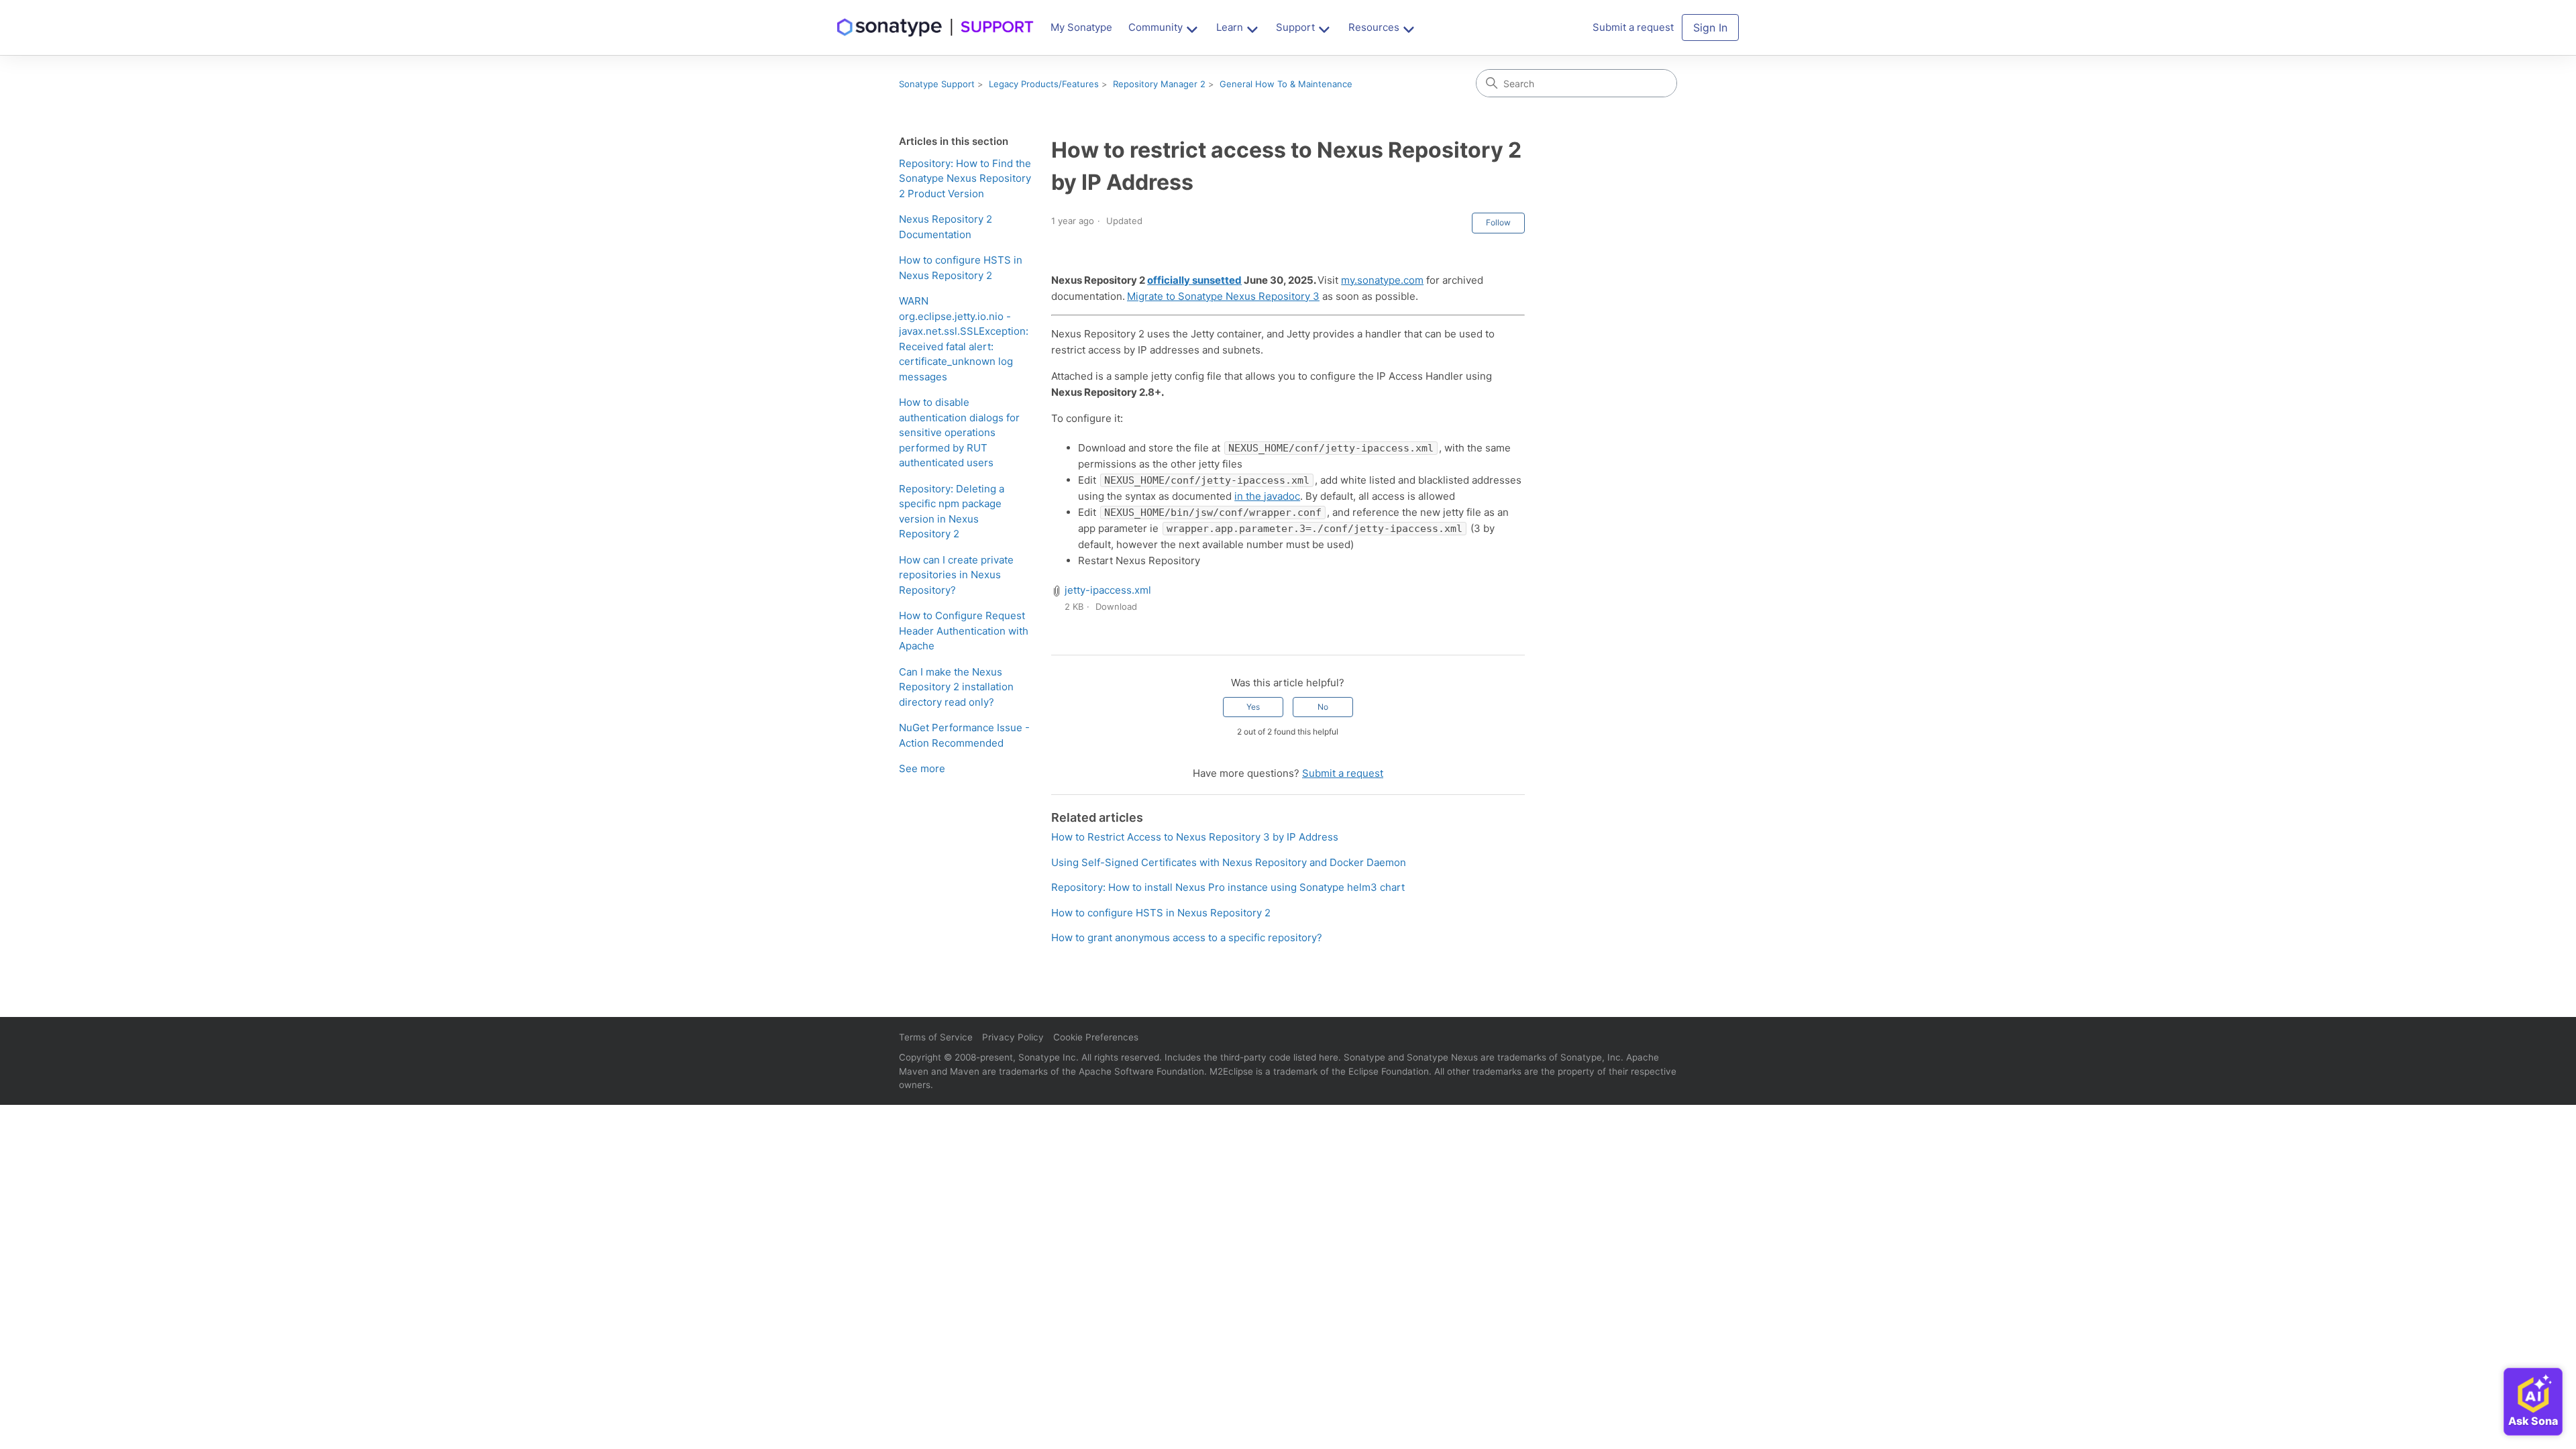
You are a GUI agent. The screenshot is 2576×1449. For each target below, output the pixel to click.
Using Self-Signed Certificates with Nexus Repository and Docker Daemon (1229, 862)
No (1323, 707)
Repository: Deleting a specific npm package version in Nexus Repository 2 (952, 512)
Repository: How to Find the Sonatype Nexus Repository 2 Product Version (965, 178)
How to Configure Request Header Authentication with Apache (964, 631)
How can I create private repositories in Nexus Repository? (956, 575)
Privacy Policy (1013, 1037)
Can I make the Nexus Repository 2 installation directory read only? (956, 687)
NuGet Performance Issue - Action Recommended (964, 735)
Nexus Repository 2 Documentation (946, 227)
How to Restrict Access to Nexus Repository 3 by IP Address (1195, 837)
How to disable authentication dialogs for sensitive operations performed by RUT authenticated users (959, 432)
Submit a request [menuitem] (1633, 27)
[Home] (936, 28)
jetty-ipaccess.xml (1108, 590)
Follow (1498, 222)
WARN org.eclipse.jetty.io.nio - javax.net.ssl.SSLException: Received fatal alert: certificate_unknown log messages (964, 339)
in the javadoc (1267, 496)
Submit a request (1343, 773)
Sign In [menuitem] (1710, 28)
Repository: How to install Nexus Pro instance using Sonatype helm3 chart (1228, 887)
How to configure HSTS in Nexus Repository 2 (961, 268)
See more (922, 768)
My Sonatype (1081, 27)
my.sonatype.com (1382, 280)
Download (1116, 606)
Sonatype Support (937, 84)
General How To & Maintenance (1286, 84)
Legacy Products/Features (1044, 84)
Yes (1253, 707)
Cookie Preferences (1096, 1037)
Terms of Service (936, 1037)
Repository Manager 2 (1159, 84)
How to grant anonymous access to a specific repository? (1187, 937)
